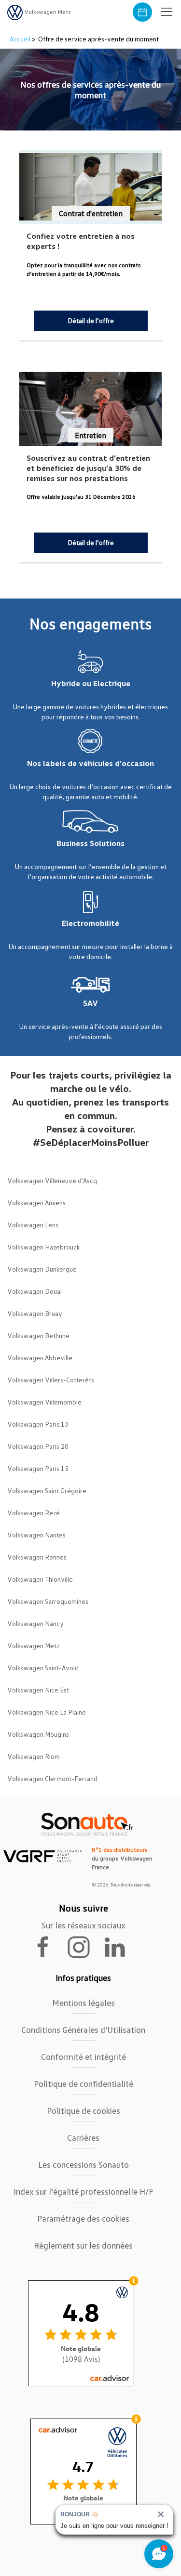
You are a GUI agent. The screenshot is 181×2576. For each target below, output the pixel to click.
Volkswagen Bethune (38, 1335)
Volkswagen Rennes (37, 1557)
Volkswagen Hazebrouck (43, 1247)
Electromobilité (90, 923)
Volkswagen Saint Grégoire (47, 1490)
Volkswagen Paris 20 (38, 1446)
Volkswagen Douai (35, 1291)
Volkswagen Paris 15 (38, 1468)
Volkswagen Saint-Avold (43, 1668)
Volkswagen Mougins (38, 1734)
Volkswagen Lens (33, 1225)
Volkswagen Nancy (35, 1623)
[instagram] (84, 1946)
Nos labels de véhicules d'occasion (90, 763)
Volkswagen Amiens (36, 1203)
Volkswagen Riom (34, 1756)
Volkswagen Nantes (36, 1535)
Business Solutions (90, 843)
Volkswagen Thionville (40, 1579)
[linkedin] (119, 1946)
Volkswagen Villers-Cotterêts (51, 1380)
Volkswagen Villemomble (44, 1402)
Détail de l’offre (91, 320)
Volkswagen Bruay (35, 1313)
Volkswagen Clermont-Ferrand (52, 1778)
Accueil (21, 39)
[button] (167, 12)
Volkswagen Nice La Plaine (47, 1712)
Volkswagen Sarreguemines (48, 1601)
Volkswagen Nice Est (38, 1690)
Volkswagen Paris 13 (38, 1424)
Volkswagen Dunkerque (42, 1269)
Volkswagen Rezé (34, 1513)
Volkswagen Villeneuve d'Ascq (52, 1180)
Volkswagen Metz (33, 1646)
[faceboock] (49, 1946)
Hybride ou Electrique (91, 683)
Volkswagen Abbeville (40, 1358)
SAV (90, 1003)
